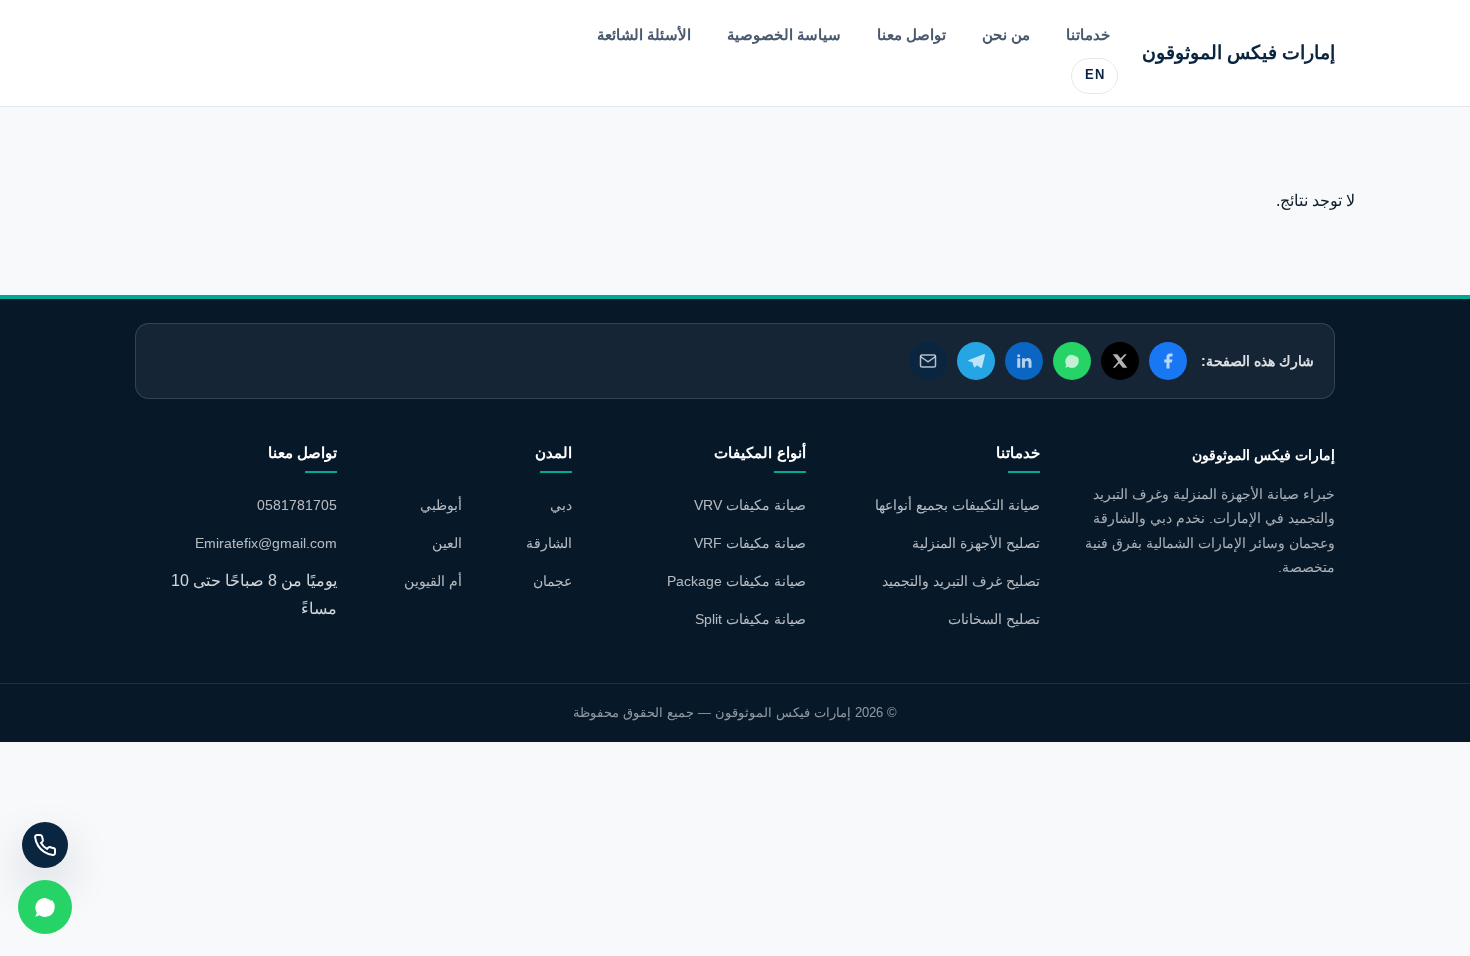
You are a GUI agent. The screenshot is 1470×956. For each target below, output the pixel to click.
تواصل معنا (911, 34)
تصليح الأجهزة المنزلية (976, 543)
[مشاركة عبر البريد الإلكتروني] (928, 361)
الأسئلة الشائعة (644, 34)
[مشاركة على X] (1120, 361)
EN (1094, 75)
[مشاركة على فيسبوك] (1168, 361)
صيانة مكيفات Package (736, 581)
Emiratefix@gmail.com (266, 543)
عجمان (552, 581)
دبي (561, 505)
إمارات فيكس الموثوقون (1238, 52)
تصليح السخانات (994, 619)
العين (447, 543)
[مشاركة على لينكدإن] (1024, 361)
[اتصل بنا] (45, 845)
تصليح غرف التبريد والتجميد (961, 581)
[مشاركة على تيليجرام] (976, 361)
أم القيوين (433, 581)
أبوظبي (441, 505)
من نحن (1006, 34)
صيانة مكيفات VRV (750, 505)
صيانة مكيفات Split (750, 619)
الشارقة (549, 543)
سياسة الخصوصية (784, 34)
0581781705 (297, 505)
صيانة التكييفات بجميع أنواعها (957, 505)
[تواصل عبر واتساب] (45, 907)
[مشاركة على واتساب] (1072, 361)
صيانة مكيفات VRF (750, 543)
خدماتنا (1088, 34)
